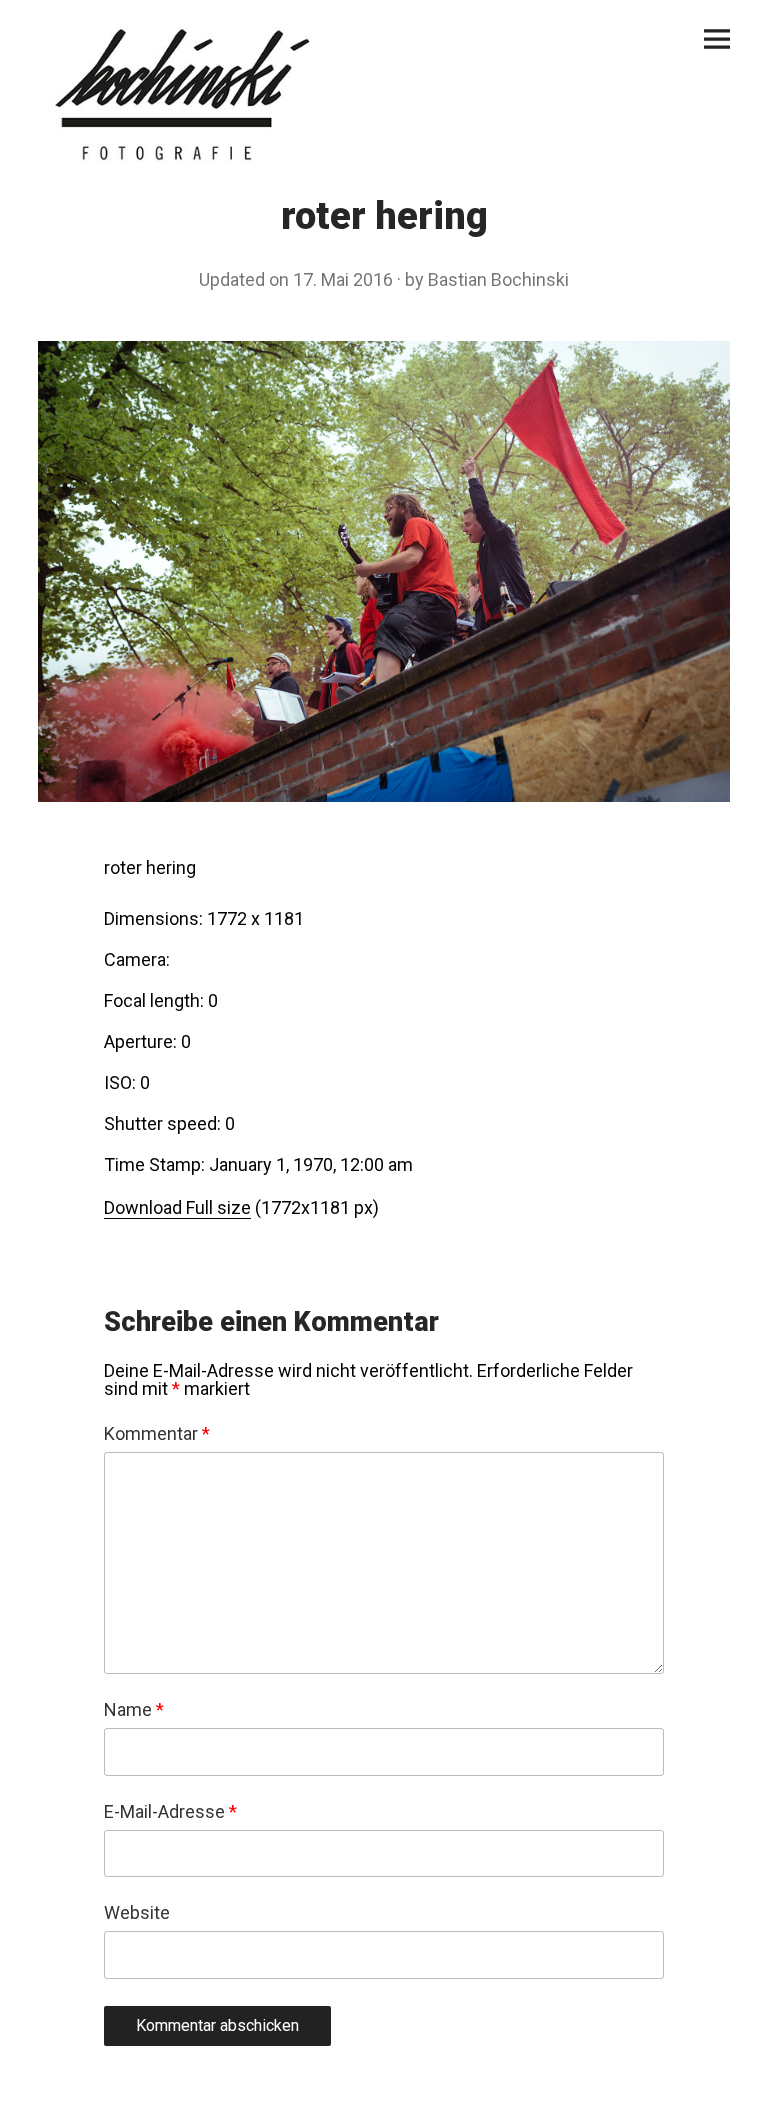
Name (134, 1710)
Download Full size (177, 1207)
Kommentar (157, 1434)
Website (137, 1913)
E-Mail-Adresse (170, 1812)
